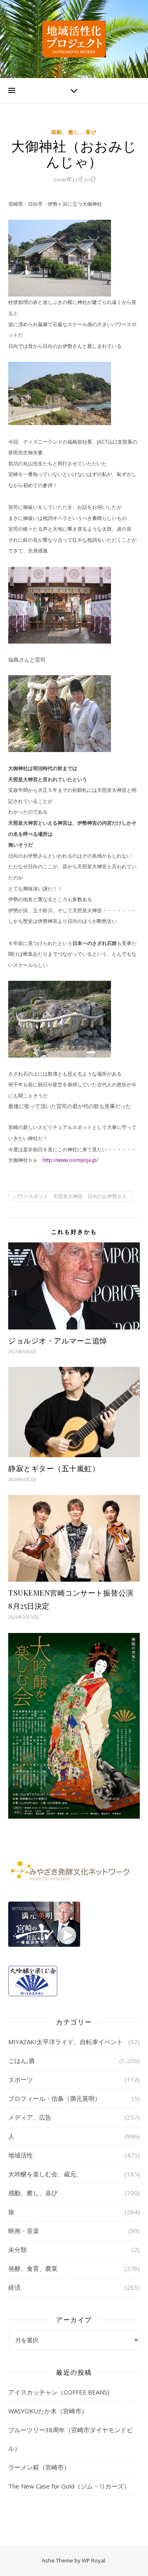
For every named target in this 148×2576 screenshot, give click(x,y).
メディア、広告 (30, 2117)
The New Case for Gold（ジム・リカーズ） (69, 2486)
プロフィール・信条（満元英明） (54, 2098)
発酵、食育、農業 (33, 2268)
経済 (14, 2287)
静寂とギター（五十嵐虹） (54, 1468)
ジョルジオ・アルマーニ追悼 (58, 1341)
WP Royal (94, 2560)
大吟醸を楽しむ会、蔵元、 (45, 2174)
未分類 (17, 2249)
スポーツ (21, 2079)
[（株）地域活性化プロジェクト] (74, 39)
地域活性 (21, 2155)
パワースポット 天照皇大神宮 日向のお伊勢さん (70, 1196)
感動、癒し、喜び (74, 132)
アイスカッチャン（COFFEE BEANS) (59, 2392)
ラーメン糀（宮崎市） (39, 2467)
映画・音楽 (24, 2231)
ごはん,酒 (21, 2061)
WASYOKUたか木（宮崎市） (48, 2411)
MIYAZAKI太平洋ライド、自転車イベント (66, 2042)
